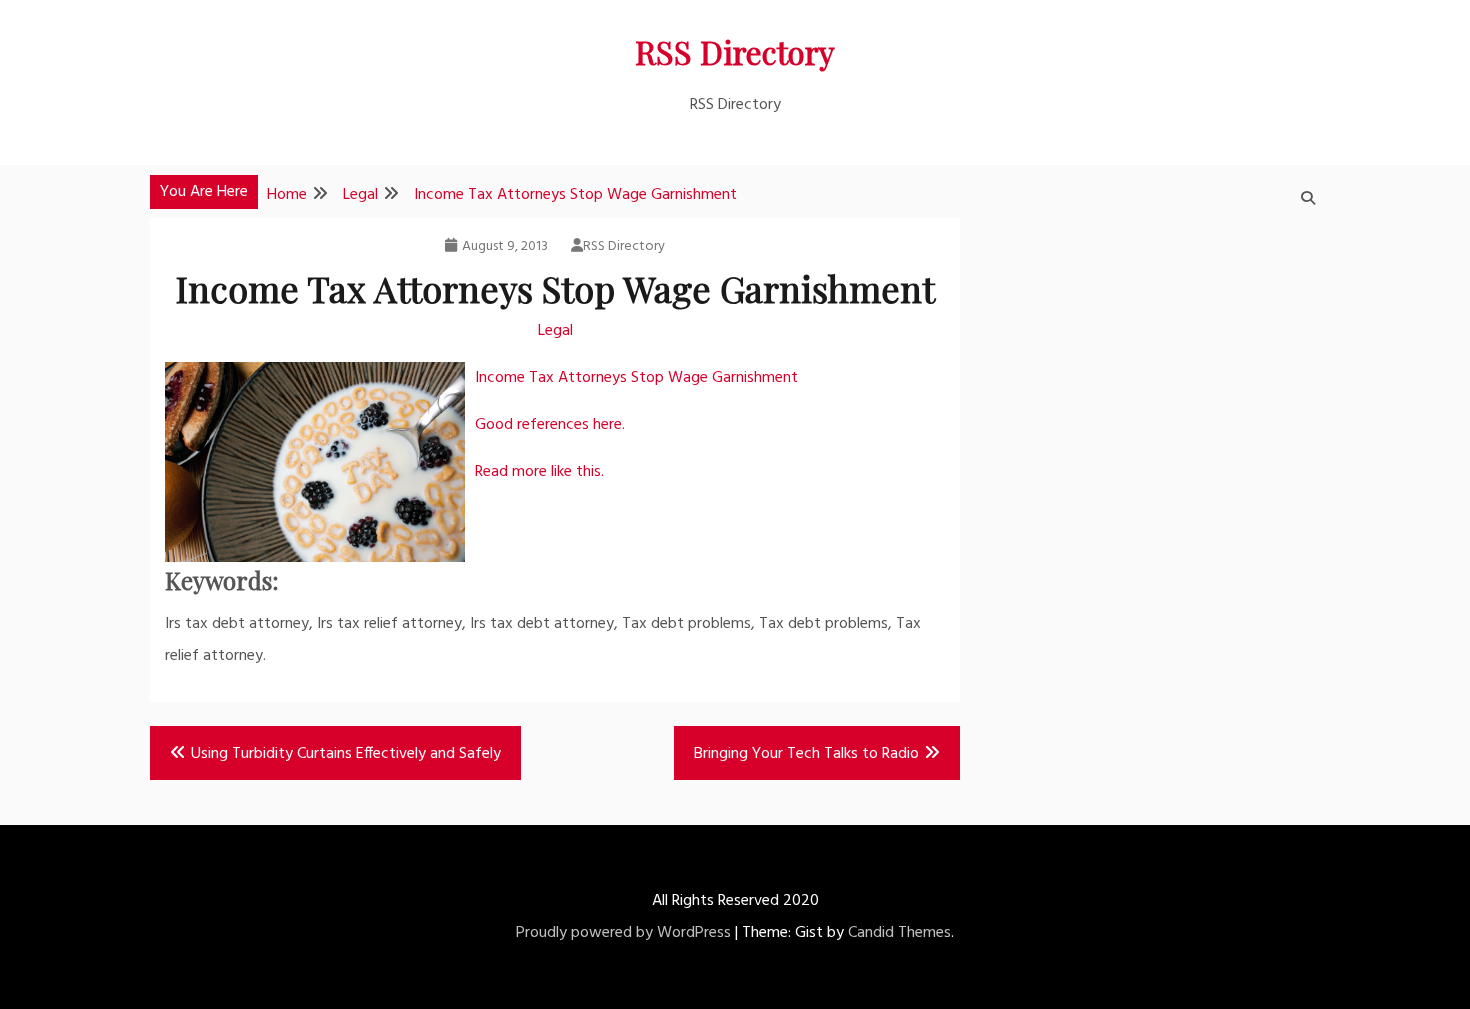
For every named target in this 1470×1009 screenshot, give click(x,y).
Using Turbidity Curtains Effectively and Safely (346, 754)
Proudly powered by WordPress (623, 933)
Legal (555, 331)
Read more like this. (539, 472)
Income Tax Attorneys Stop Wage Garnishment (636, 378)
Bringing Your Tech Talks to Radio (806, 754)
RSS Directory (735, 51)
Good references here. (550, 425)
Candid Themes (899, 933)
